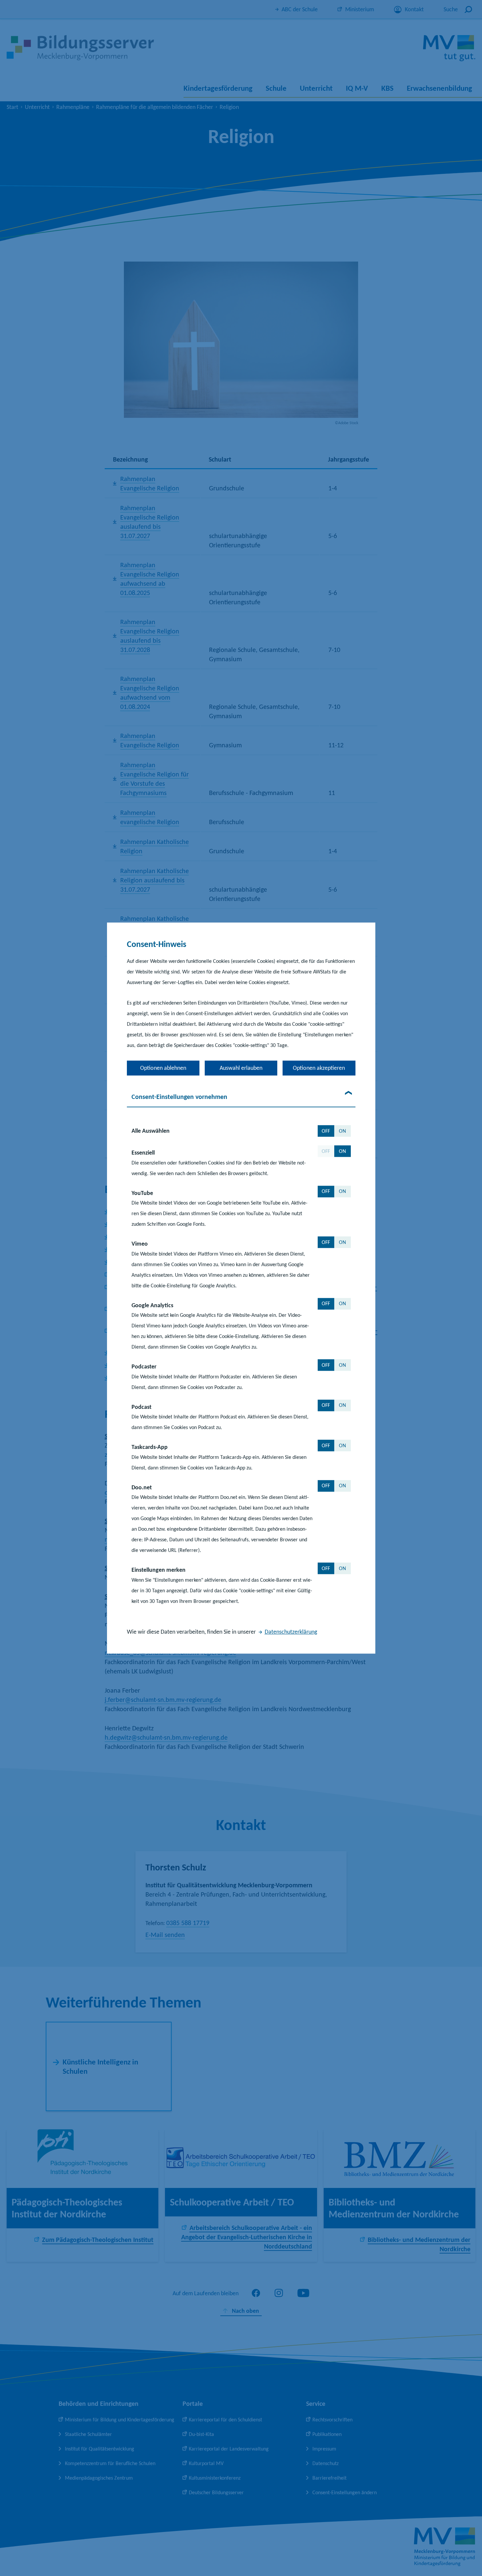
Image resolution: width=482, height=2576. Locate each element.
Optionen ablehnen (163, 1068)
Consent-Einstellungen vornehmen (179, 1097)
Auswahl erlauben (241, 1068)
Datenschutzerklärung (291, 1632)
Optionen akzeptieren (319, 1068)
